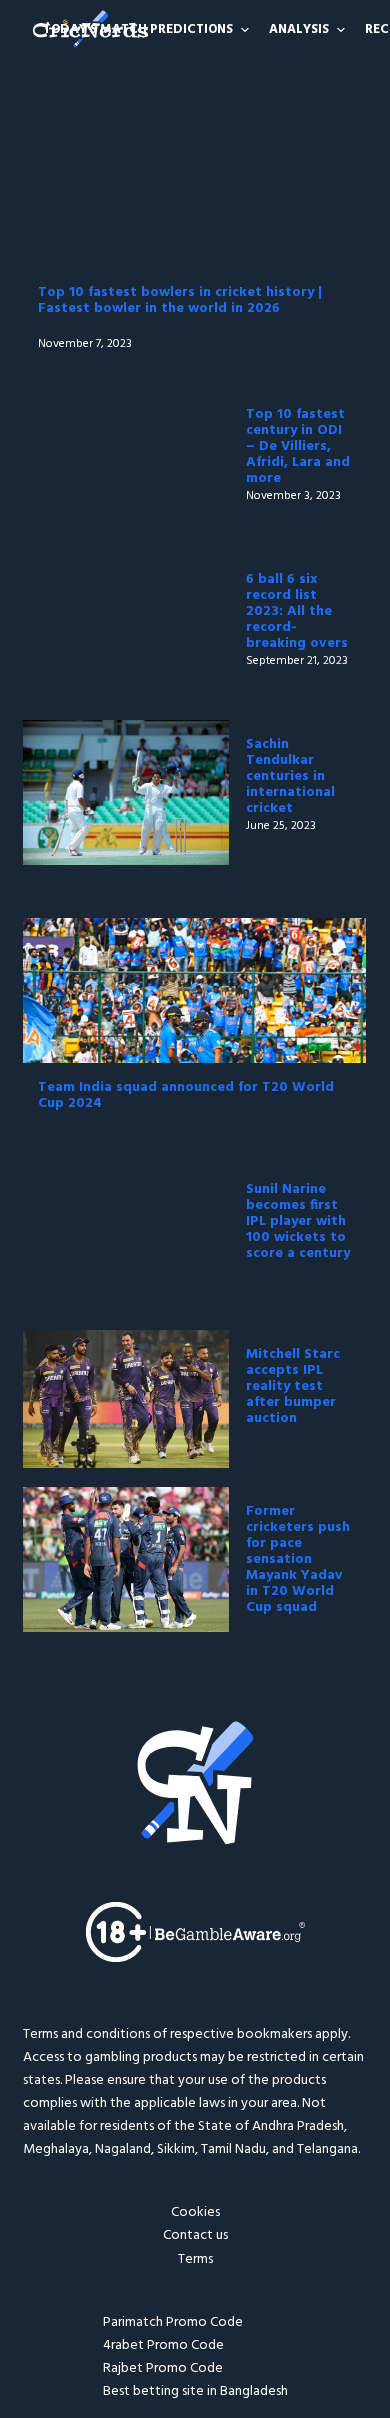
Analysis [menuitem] (299, 29)
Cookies (195, 2212)
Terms (195, 2259)
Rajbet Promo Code (163, 2368)
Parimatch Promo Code (173, 2322)
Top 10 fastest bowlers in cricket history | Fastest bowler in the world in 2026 (180, 300)
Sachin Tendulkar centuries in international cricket (290, 776)
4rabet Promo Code (163, 2345)
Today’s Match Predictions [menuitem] (138, 29)
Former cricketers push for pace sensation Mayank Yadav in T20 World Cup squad (298, 1559)
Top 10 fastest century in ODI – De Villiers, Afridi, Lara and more (298, 446)
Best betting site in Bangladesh (195, 2391)
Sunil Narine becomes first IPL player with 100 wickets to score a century (298, 1221)
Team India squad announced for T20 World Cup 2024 (186, 1095)
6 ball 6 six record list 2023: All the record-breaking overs (297, 611)
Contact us (195, 2235)
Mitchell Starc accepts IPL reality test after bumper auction (293, 1386)
